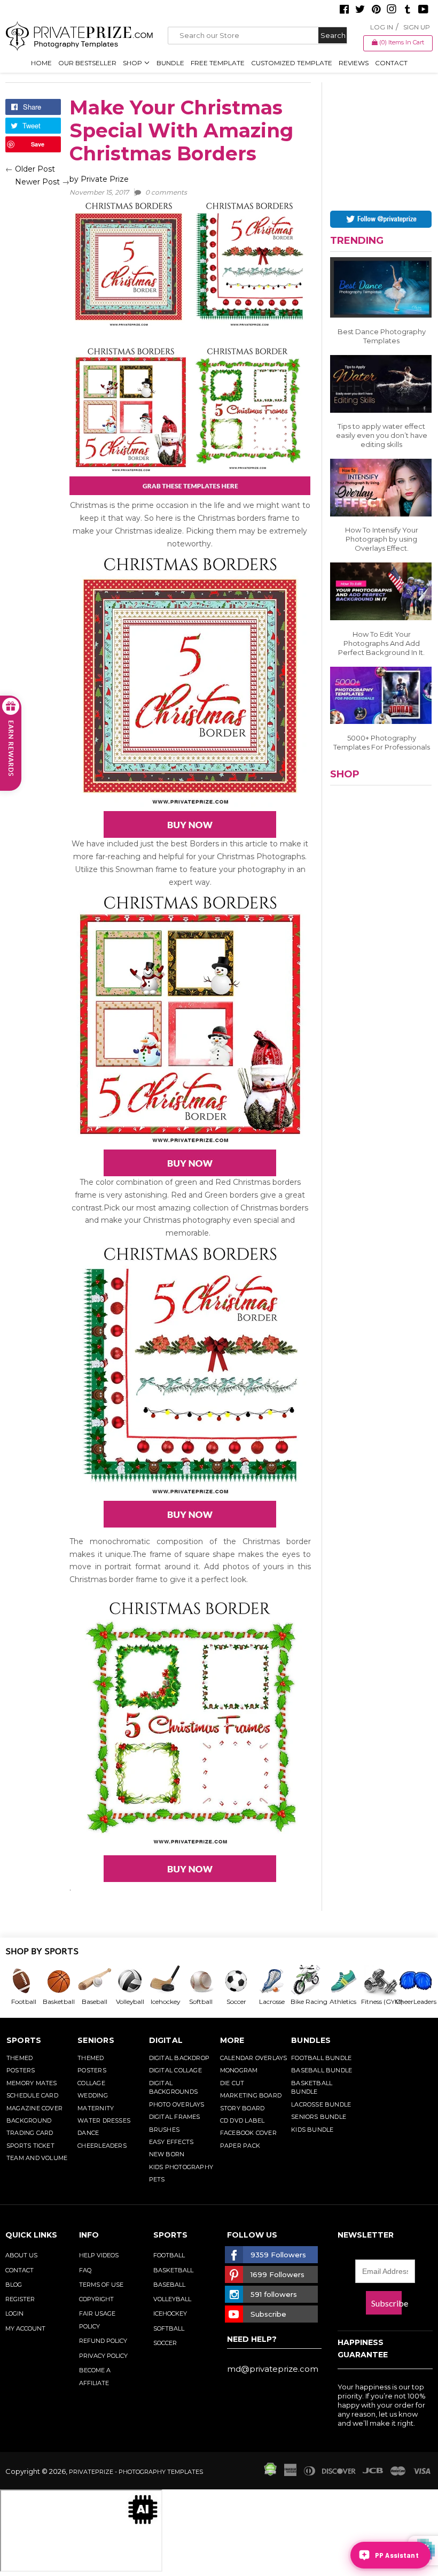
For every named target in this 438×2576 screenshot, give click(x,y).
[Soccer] (236, 1981)
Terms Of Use (101, 2285)
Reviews (354, 63)
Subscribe (386, 2303)
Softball (169, 2328)
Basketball (173, 2270)
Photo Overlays (177, 2104)
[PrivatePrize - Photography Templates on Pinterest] (376, 10)
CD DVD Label (243, 2120)
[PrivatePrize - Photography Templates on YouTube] (423, 10)
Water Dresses (104, 2120)
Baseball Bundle (322, 2070)
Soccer (165, 2343)
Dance (88, 2133)
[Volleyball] (129, 1981)
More (232, 2040)
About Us (21, 2255)
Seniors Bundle (319, 2117)
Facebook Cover (248, 2133)
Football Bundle (321, 2058)
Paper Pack (240, 2146)
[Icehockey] (165, 1981)
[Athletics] (342, 1981)
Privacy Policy (103, 2356)
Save (38, 144)
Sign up (417, 27)
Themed (19, 2058)
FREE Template (218, 63)
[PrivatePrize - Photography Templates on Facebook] (344, 10)
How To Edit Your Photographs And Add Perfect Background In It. (381, 643)
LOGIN (14, 2313)
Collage (91, 2083)
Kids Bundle (312, 2130)
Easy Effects (171, 2142)
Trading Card (30, 2133)
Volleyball (172, 2299)
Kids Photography (181, 2167)
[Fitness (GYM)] (378, 1981)
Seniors (96, 2040)
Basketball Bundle (312, 2088)
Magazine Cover (34, 2108)
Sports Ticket (30, 2146)
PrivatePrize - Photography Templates (136, 2472)
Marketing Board (251, 2095)
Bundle (170, 63)
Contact (391, 63)
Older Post (35, 169)
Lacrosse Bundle (321, 2104)
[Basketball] (58, 1981)
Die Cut (232, 2083)
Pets (157, 2179)
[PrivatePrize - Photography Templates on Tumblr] (408, 10)
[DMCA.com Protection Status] (270, 2473)
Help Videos (99, 2255)
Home (41, 63)
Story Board (242, 2108)
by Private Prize (128, 185)
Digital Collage (175, 2070)
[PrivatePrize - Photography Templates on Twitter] (360, 10)
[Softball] (200, 1981)
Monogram (239, 2070)
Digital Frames (175, 2117)
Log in (382, 27)
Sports (24, 2040)
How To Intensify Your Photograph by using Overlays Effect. (382, 539)
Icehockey (170, 2313)
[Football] (23, 1981)
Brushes (165, 2130)
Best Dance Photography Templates (382, 336)
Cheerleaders (102, 2146)
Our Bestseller (87, 63)
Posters (21, 2070)
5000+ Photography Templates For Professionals (382, 742)
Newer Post (37, 182)
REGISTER (20, 2299)
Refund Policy (103, 2341)
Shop (133, 63)
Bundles (311, 2040)
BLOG (14, 2285)
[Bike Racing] (307, 1981)
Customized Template (292, 63)
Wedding (93, 2095)
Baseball (169, 2285)
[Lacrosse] (271, 1981)
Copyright (96, 2299)
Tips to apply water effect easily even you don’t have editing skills (382, 435)
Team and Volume (37, 2158)
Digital (166, 2040)
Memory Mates (32, 2083)
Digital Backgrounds (173, 2088)
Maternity (96, 2108)
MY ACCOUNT (25, 2328)
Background (29, 2120)
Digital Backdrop (179, 2058)
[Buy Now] (190, 824)
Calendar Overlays (254, 2058)
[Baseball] (94, 1981)
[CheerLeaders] (413, 1981)
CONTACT (19, 2270)
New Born (167, 2154)
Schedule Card (32, 2095)
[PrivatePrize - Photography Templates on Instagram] (392, 10)
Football (169, 2255)
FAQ (85, 2270)
